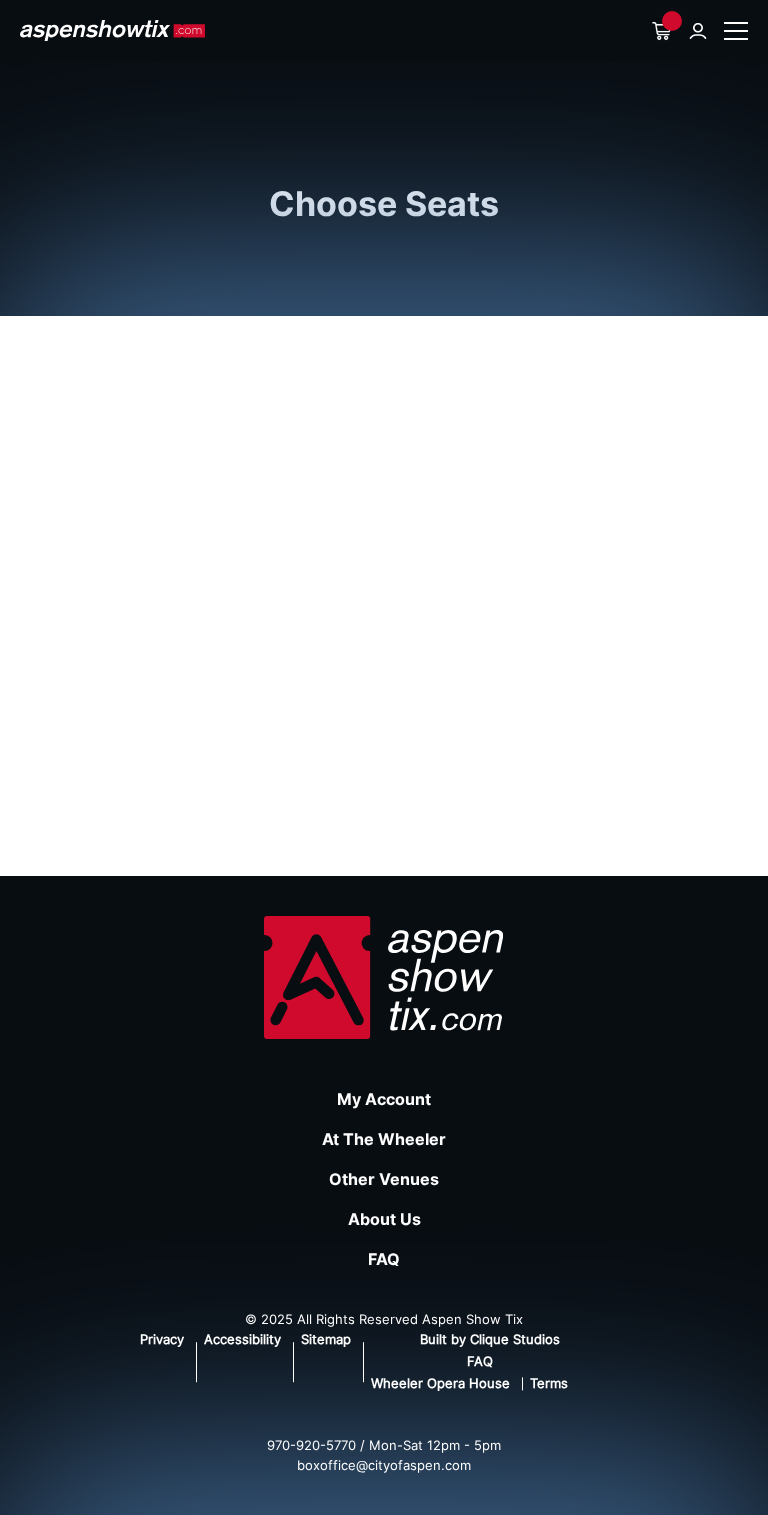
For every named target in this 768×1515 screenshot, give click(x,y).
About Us (384, 1219)
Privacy (162, 1339)
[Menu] (736, 31)
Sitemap (326, 1339)
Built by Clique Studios (490, 1339)
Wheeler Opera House (440, 1383)
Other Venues (384, 1179)
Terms (549, 1383)
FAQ (384, 1259)
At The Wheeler (384, 1139)
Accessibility (242, 1339)
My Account (384, 1099)
